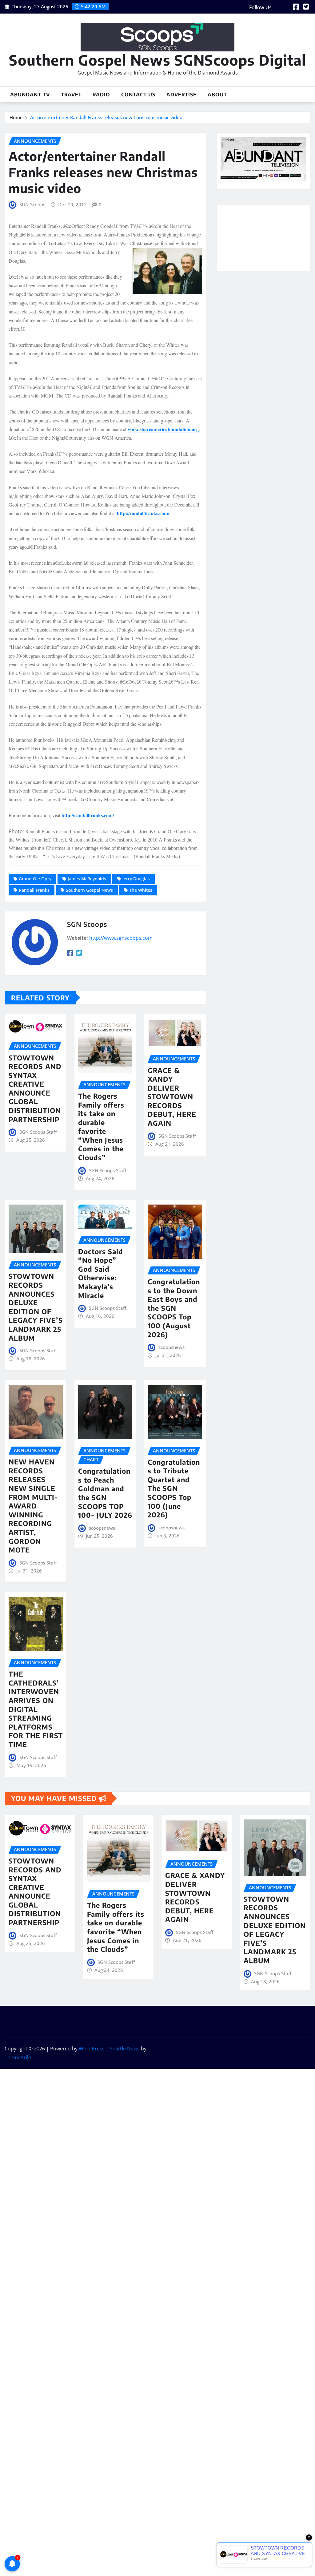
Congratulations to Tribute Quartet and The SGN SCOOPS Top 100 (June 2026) (174, 1488)
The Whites (141, 890)
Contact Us (138, 95)
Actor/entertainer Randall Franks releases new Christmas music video (106, 117)
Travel (71, 95)
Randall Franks (34, 890)
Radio (101, 95)
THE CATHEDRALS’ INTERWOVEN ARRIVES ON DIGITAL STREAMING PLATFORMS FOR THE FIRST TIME (36, 1709)
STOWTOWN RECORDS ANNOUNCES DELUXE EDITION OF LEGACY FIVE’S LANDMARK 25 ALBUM (36, 1307)
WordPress (92, 2049)
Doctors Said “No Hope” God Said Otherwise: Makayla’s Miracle (101, 1273)
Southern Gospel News (89, 890)
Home (16, 117)
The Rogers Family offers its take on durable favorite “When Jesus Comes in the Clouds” (101, 1127)
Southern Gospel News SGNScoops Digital (157, 60)
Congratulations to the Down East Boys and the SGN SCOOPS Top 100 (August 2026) (174, 1308)
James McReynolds (87, 879)
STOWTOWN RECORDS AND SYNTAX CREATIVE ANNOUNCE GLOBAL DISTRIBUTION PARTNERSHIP (35, 1088)
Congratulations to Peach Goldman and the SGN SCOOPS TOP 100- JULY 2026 (105, 1493)
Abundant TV (30, 95)
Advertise (181, 95)
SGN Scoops (32, 204)
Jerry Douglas (136, 879)
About (217, 95)
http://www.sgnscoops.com (121, 938)
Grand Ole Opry (35, 879)
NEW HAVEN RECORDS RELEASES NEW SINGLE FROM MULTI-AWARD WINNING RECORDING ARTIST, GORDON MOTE (33, 1506)
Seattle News (125, 2049)
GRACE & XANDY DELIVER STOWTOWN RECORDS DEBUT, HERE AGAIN (172, 1097)
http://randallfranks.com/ (143, 513)
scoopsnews (171, 1347)
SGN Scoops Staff (38, 1132)
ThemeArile (18, 2057)
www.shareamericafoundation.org (163, 429)
